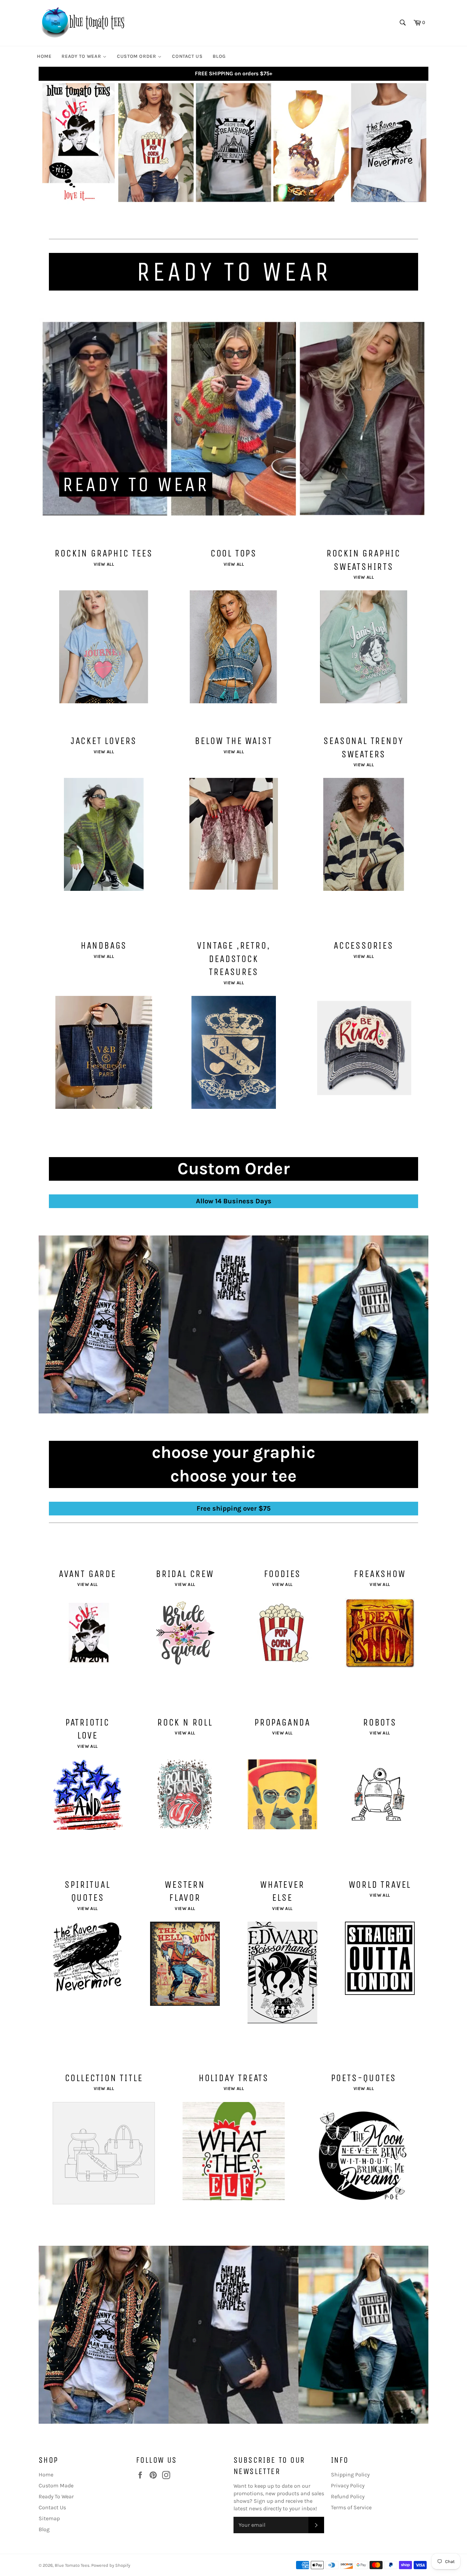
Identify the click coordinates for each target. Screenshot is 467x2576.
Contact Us (52, 2507)
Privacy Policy (348, 2485)
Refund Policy (348, 2496)
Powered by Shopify (111, 2565)
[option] (233, 143)
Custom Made (56, 2485)
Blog (44, 2529)
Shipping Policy (350, 2475)
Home (46, 2475)
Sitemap (49, 2518)
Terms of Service (351, 2507)
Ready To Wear (56, 2496)
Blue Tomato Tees (72, 2565)
